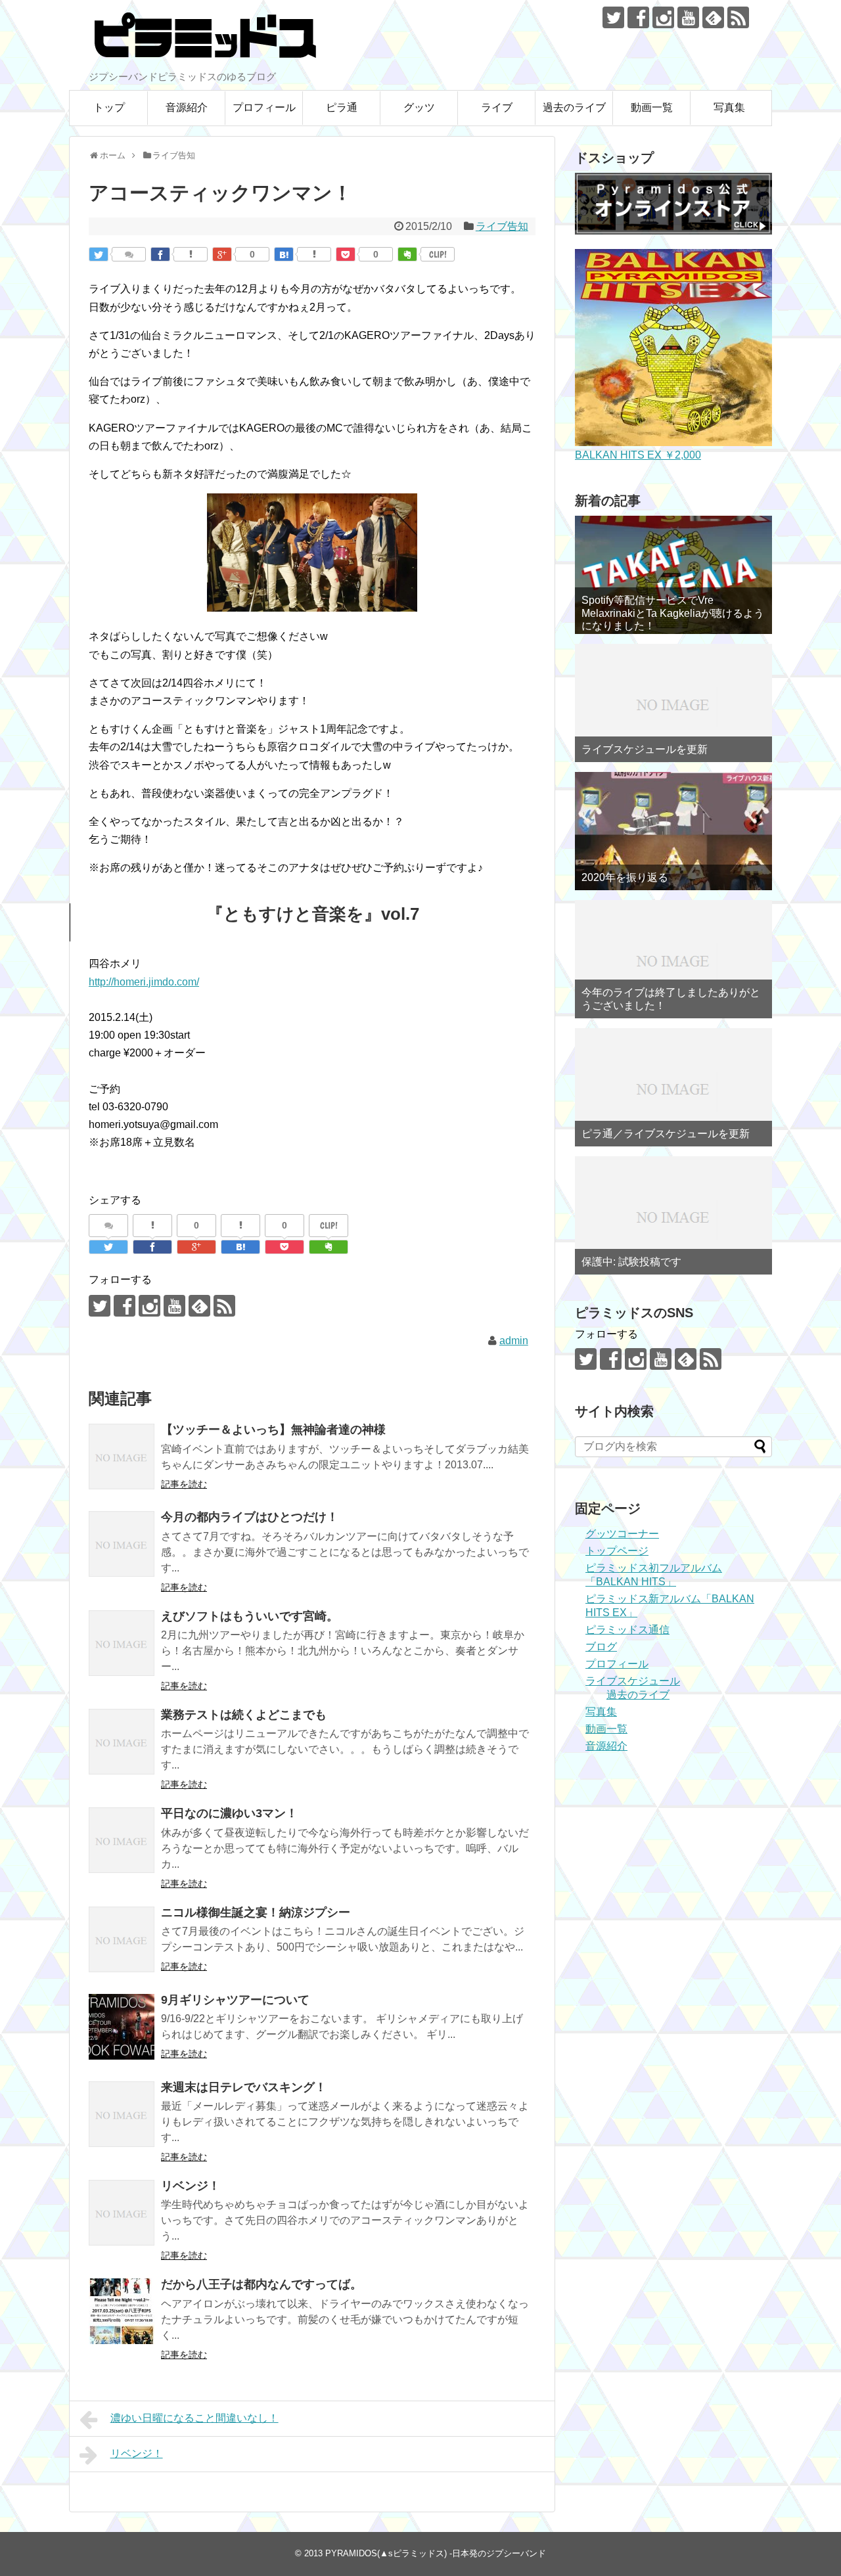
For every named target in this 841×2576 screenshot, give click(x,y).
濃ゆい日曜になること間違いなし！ (194, 2418)
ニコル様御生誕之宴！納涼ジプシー (256, 1912)
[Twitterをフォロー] (613, 17)
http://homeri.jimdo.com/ (144, 982)
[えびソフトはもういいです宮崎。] (122, 1643)
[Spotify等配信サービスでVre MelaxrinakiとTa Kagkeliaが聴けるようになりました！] (673, 575)
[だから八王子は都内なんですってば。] (122, 2311)
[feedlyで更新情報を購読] (713, 17)
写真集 (729, 107)
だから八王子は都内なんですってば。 (261, 2284)
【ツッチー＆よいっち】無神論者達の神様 (273, 1430)
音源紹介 (187, 107)
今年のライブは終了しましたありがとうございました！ (671, 999)
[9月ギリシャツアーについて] (122, 2027)
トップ (109, 107)
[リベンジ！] (122, 2213)
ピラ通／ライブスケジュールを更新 (666, 1134)
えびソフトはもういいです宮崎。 (250, 1616)
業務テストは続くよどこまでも (244, 1715)
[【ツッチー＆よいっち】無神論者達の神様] (122, 1457)
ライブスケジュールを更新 (645, 749)
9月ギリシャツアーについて (235, 2000)
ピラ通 (342, 107)
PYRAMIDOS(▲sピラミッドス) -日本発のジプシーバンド (436, 2553)
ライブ (497, 107)
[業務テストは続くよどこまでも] (122, 1742)
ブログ (601, 1647)
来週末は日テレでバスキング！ (244, 2087)
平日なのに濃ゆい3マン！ (229, 1813)
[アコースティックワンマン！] (284, 254)
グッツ (419, 107)
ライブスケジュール (633, 1681)
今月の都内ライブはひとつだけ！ (250, 1517)
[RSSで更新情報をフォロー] (738, 17)
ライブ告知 (502, 226)
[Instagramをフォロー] (663, 17)
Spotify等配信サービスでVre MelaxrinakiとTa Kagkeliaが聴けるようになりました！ (673, 613)
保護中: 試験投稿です (631, 1262)
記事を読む (184, 1484)
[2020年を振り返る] (673, 831)
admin (514, 1341)
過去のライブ (574, 107)
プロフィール (264, 107)
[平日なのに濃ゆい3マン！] (122, 1840)
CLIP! (438, 254)
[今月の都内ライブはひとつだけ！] (122, 1544)
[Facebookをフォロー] (638, 17)
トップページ (617, 1551)
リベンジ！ (191, 2186)
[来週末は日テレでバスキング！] (122, 2114)
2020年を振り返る (625, 877)
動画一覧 (652, 107)
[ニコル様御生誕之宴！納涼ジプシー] (122, 1939)
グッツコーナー (622, 1534)
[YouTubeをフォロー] (688, 17)
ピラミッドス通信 (627, 1630)
